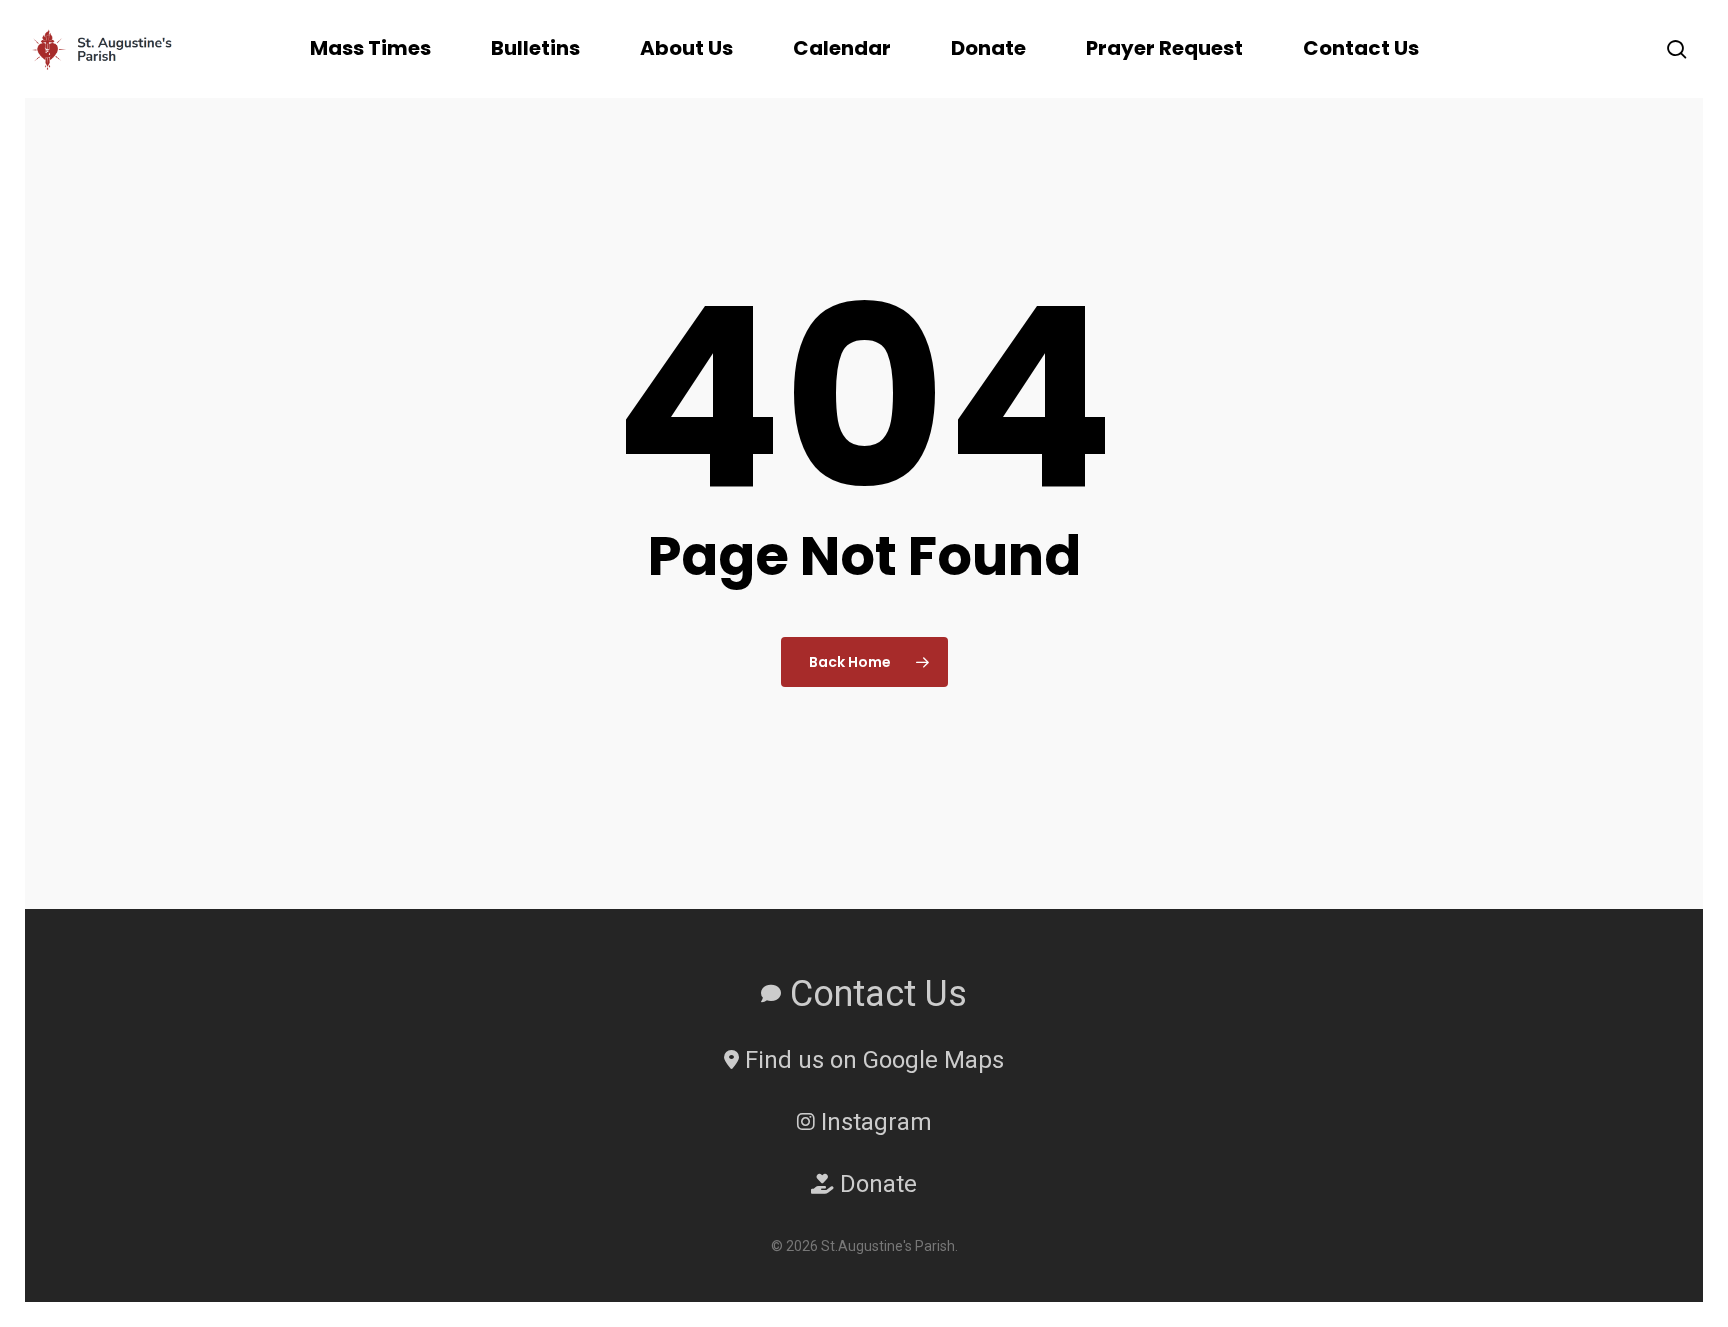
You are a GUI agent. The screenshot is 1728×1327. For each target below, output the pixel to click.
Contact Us (874, 994)
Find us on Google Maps (871, 1060)
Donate (875, 1184)
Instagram (873, 1122)
